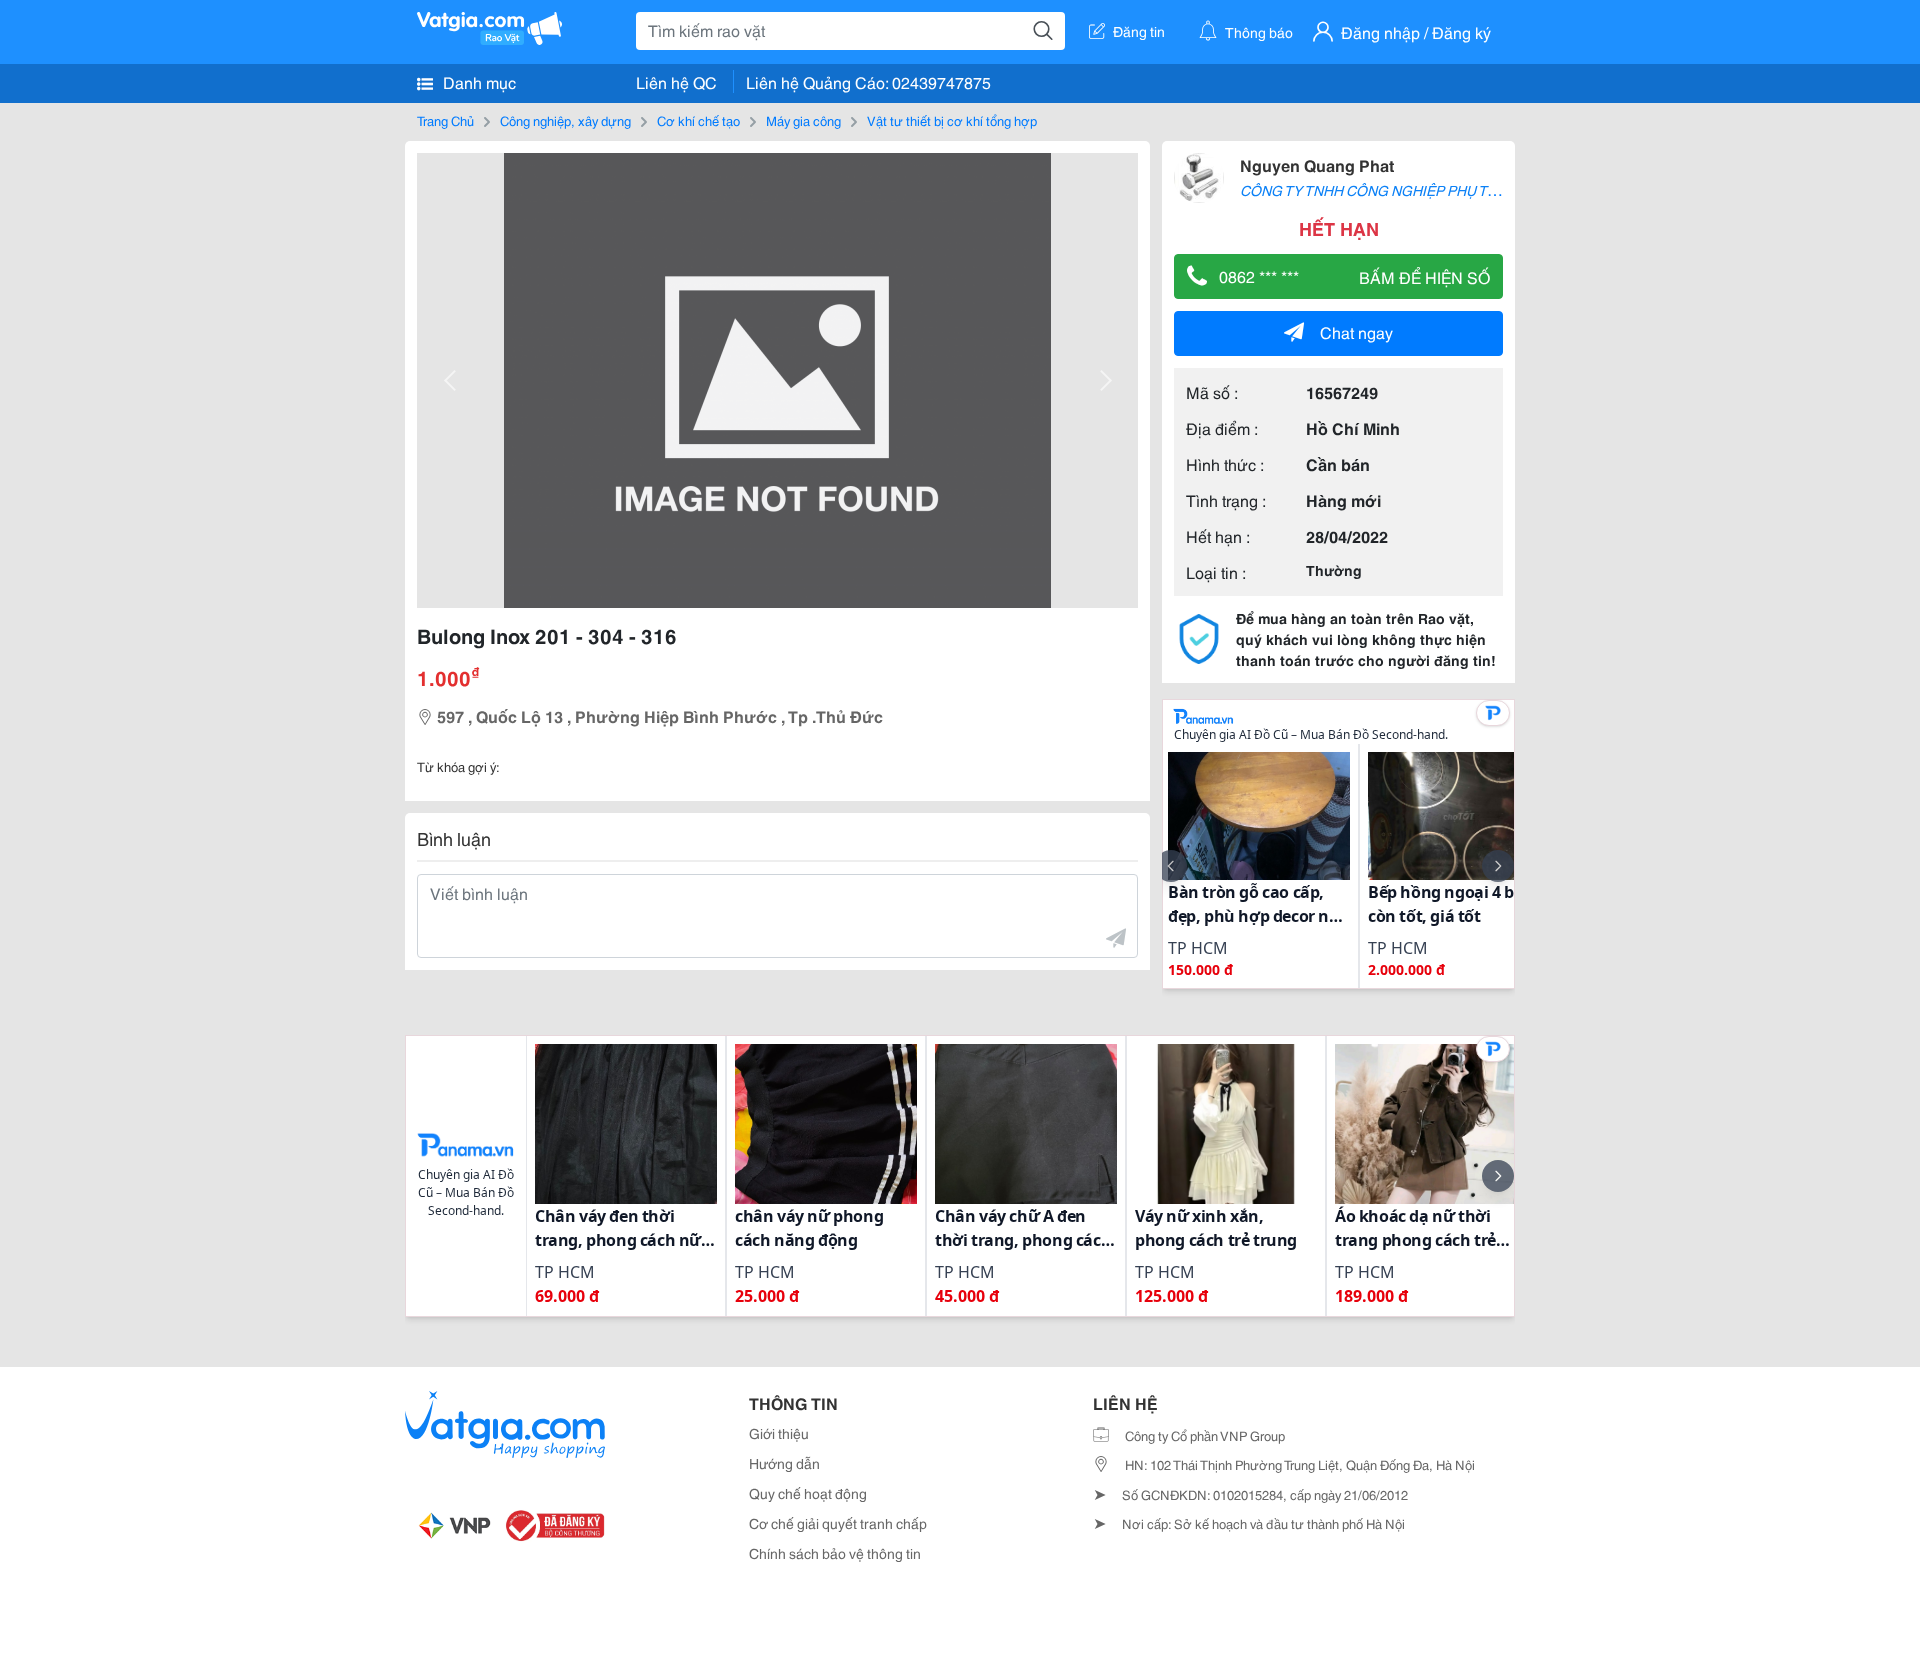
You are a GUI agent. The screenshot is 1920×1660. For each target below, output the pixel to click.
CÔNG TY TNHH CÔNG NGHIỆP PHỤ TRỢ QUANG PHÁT (1421, 190)
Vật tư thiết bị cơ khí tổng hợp (952, 120)
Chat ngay (1356, 331)
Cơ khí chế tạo (698, 120)
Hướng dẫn (784, 1463)
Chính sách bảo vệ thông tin (835, 1553)
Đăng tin (1139, 31)
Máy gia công (803, 120)
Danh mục (477, 81)
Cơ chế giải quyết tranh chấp (838, 1523)
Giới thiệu (779, 1433)
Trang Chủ (445, 120)
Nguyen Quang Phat (1317, 164)
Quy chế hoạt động (808, 1493)
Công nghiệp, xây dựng (565, 120)
